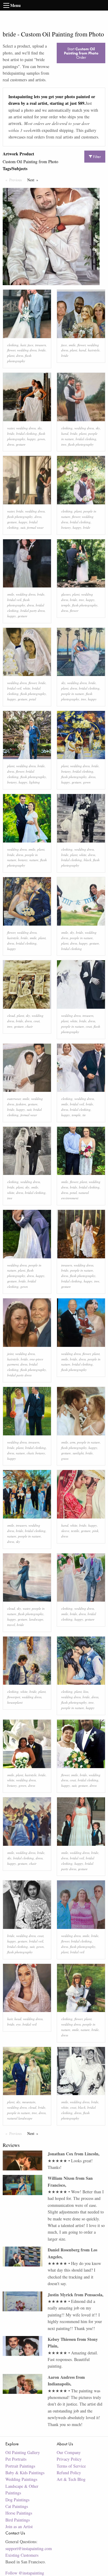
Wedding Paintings (21, 2479)
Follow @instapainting (25, 2573)
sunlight (78, 1453)
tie (84, 1115)
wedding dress (27, 350)
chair (29, 1026)
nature (34, 860)
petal (33, 699)
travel (11, 1625)
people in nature (73, 694)
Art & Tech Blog (71, 2479)
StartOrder (81, 53)
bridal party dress (33, 611)
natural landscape (20, 2118)
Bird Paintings (18, 2520)
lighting (34, 782)
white (27, 688)
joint (10, 1354)
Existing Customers (22, 2555)
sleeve (65, 1531)
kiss (86, 1691)
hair (23, 345)
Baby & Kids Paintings (25, 2473)
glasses (66, 594)
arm (73, 1442)
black (87, 860)
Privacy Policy (69, 2459)
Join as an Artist (19, 2526)
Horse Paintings (19, 2513)
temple (66, 605)
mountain (29, 2102)
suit (23, 527)
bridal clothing (27, 433)
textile (75, 1531)
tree (64, 444)
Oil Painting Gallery (23, 2452)
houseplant (15, 1702)
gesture (21, 444)
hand (82, 350)
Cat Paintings (17, 2506)
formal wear (35, 527)
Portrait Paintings (20, 2466)
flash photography (81, 444)
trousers (40, 345)
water (11, 428)
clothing (13, 345)
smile (72, 345)
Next (34, 180)
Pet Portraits (16, 2459)
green (22, 1785)
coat (37, 1021)
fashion (21, 1104)
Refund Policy (69, 2473)
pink (95, 1531)
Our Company (69, 2452)
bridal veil (14, 600)
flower (11, 350)
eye (18, 2024)
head (18, 2019)
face (30, 345)
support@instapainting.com (29, 2548)
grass (65, 1458)
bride (42, 350)
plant (11, 355)
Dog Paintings (17, 2500)
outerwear (14, 1099)
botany (66, 527)
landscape (36, 1619)
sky (40, 428)
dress (20, 355)
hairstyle (94, 350)
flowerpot (14, 1697)
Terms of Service (71, 2466)
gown (41, 439)
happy (31, 439)
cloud (11, 1015)
